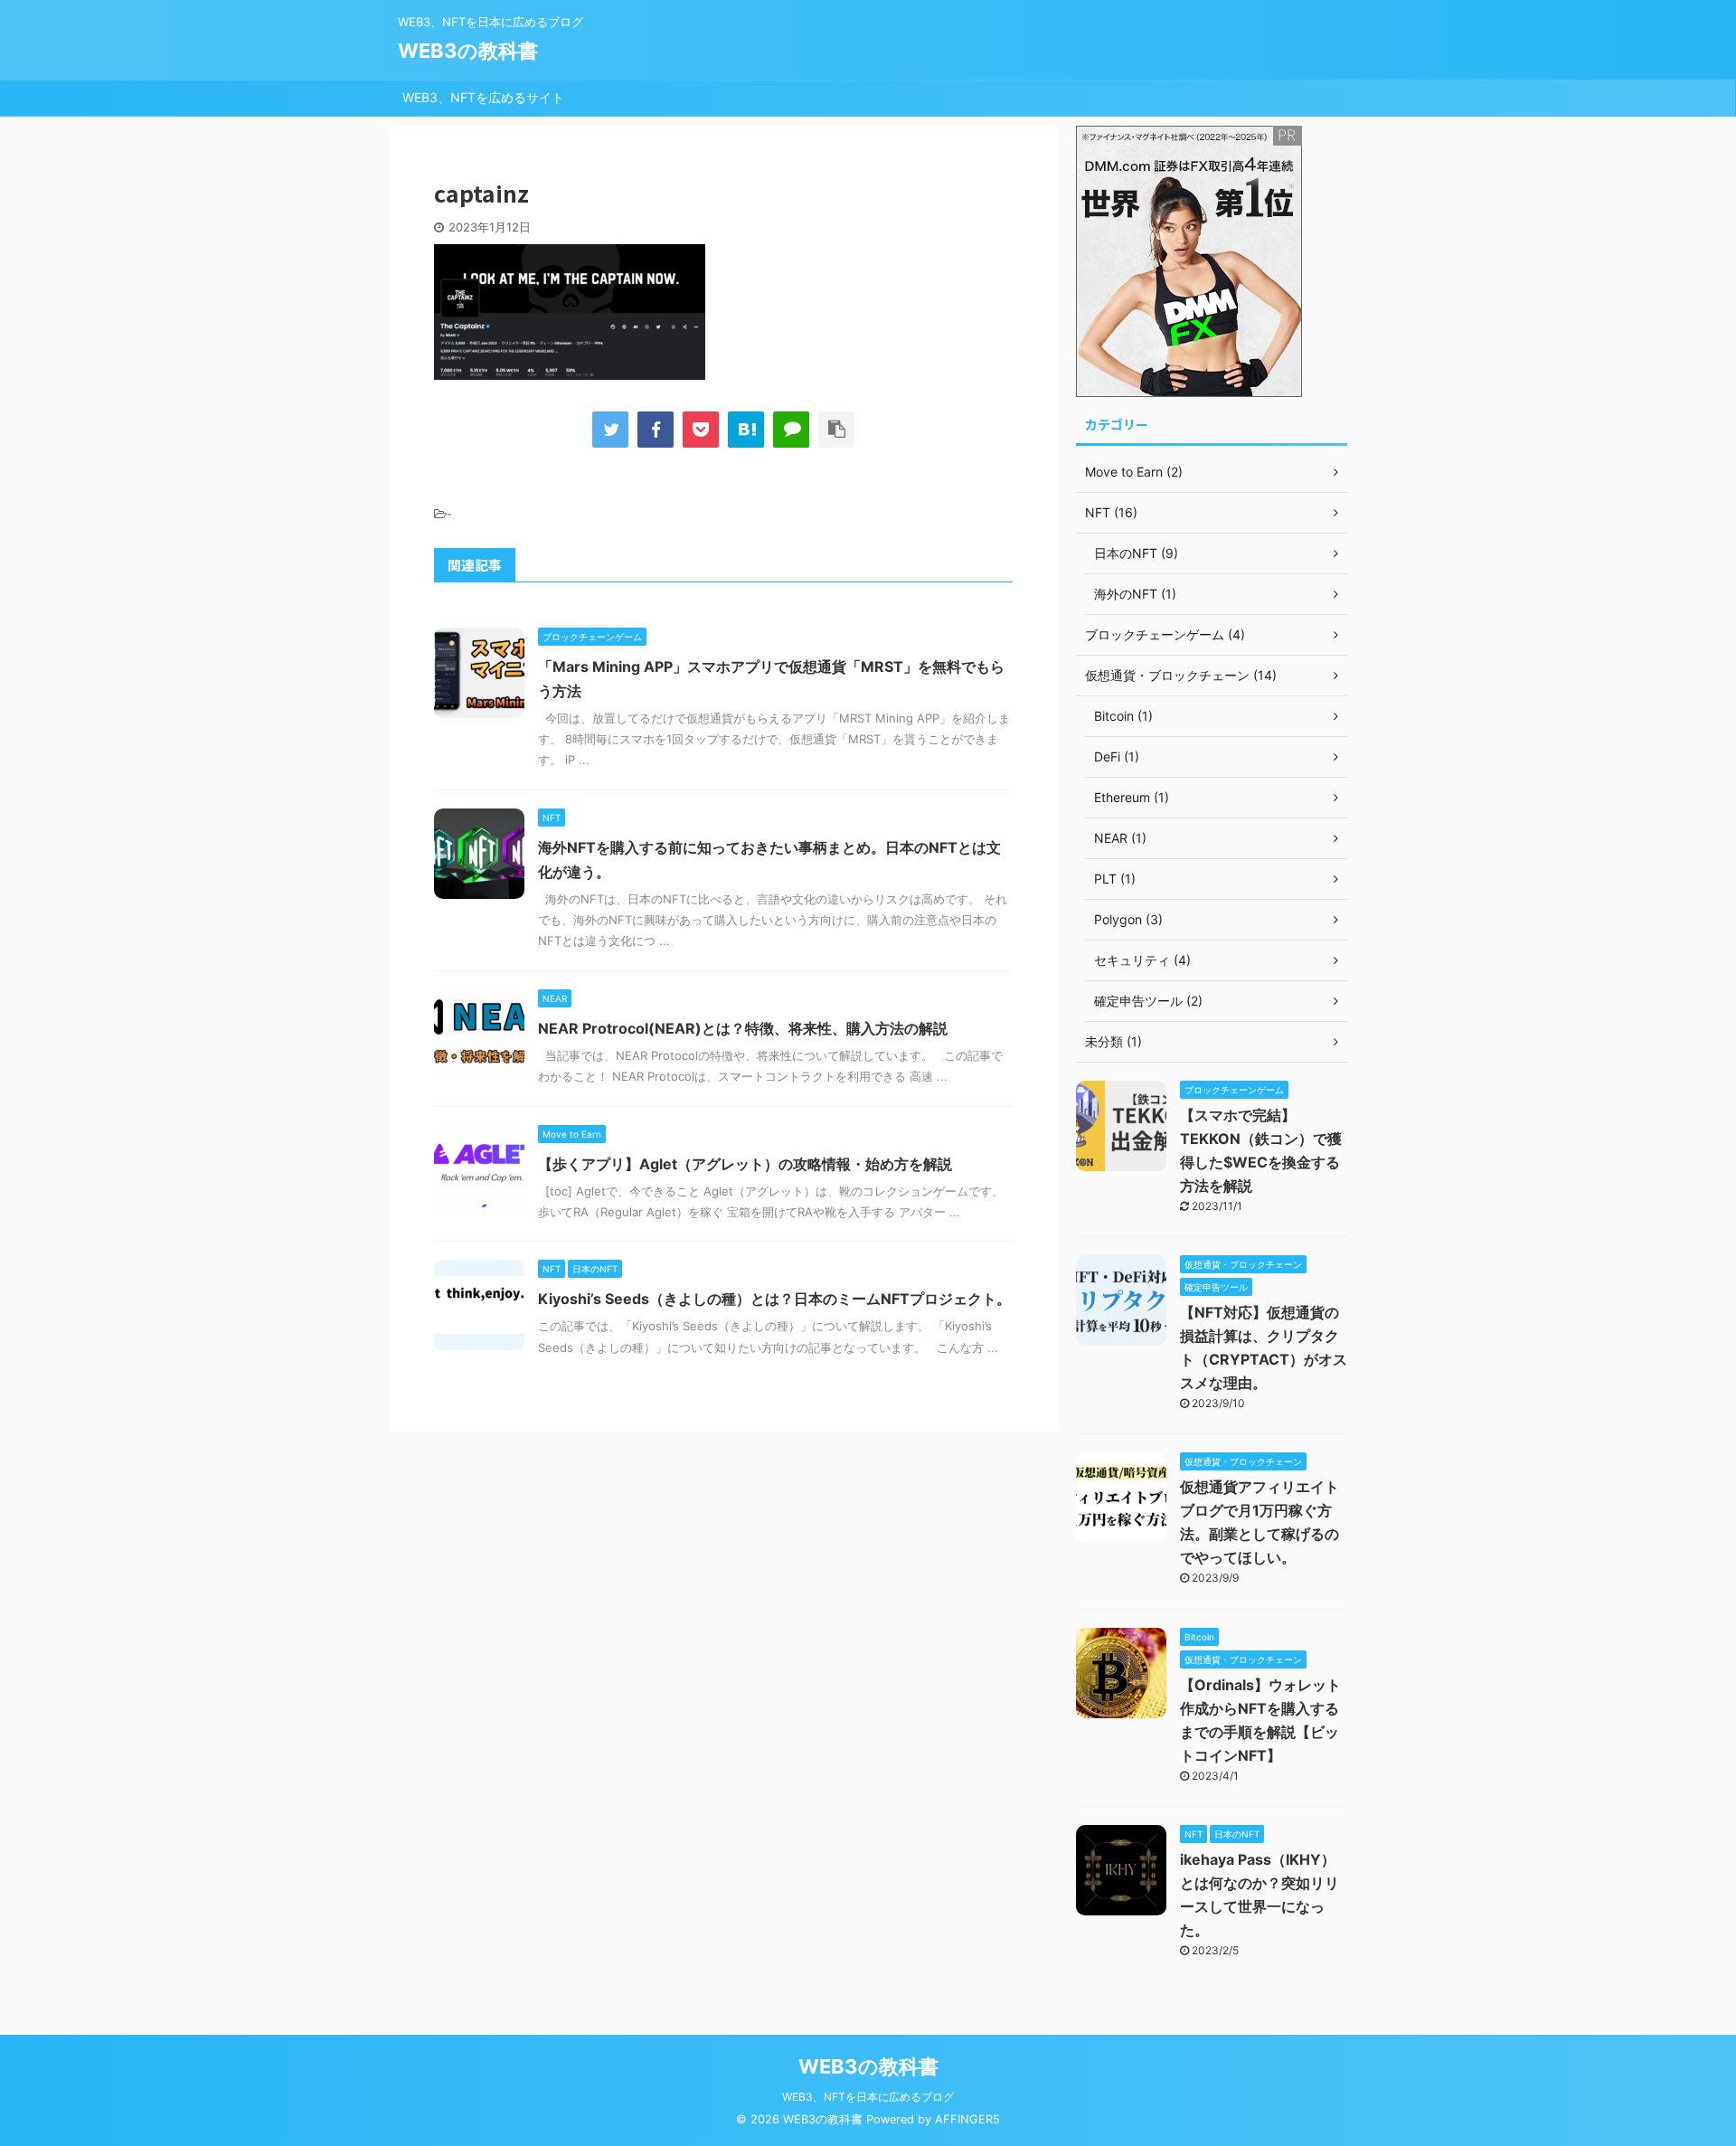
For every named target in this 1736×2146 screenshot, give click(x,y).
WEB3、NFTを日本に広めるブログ (868, 2097)
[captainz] (746, 430)
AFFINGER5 (967, 2119)
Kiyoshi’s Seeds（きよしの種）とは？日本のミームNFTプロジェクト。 (774, 1299)
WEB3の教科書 (468, 51)
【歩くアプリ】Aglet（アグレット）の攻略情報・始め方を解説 (745, 1164)
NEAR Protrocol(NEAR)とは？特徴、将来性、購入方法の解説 (743, 1028)
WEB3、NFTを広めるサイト (483, 97)
